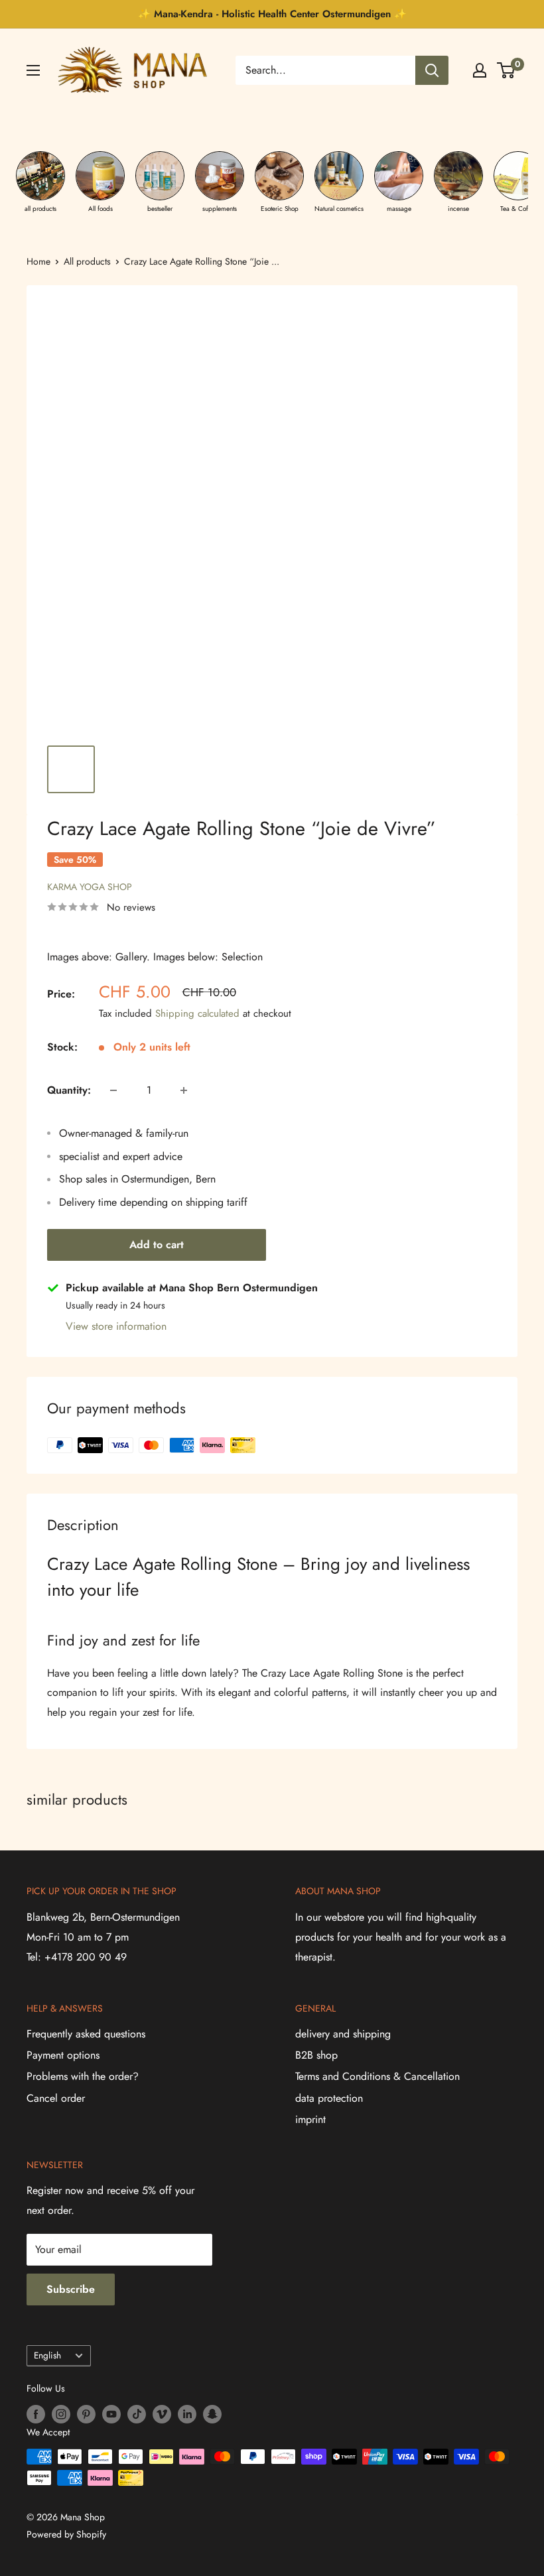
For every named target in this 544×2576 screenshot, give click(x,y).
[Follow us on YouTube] (111, 2414)
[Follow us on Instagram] (61, 2414)
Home (38, 261)
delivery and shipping (343, 2034)
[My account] (480, 70)
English (47, 2355)
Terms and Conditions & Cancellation (377, 2076)
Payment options (63, 2055)
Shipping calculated (197, 1013)
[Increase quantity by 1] (184, 1090)
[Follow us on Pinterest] (86, 2414)
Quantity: (69, 1090)
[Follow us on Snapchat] (212, 2414)
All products (87, 261)
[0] (507, 70)
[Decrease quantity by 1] (113, 1090)
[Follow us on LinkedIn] (187, 2414)
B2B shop (316, 2055)
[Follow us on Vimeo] (162, 2414)
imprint (310, 2119)
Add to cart (157, 1245)
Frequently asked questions (86, 2034)
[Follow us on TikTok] (137, 2414)
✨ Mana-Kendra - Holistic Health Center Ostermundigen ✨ (272, 14)
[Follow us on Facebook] (36, 2414)
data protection (329, 2098)
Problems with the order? (83, 2076)
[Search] (432, 70)
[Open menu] (33, 70)
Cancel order (56, 2098)
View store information (116, 1326)
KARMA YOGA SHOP (90, 887)
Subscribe (71, 2289)
